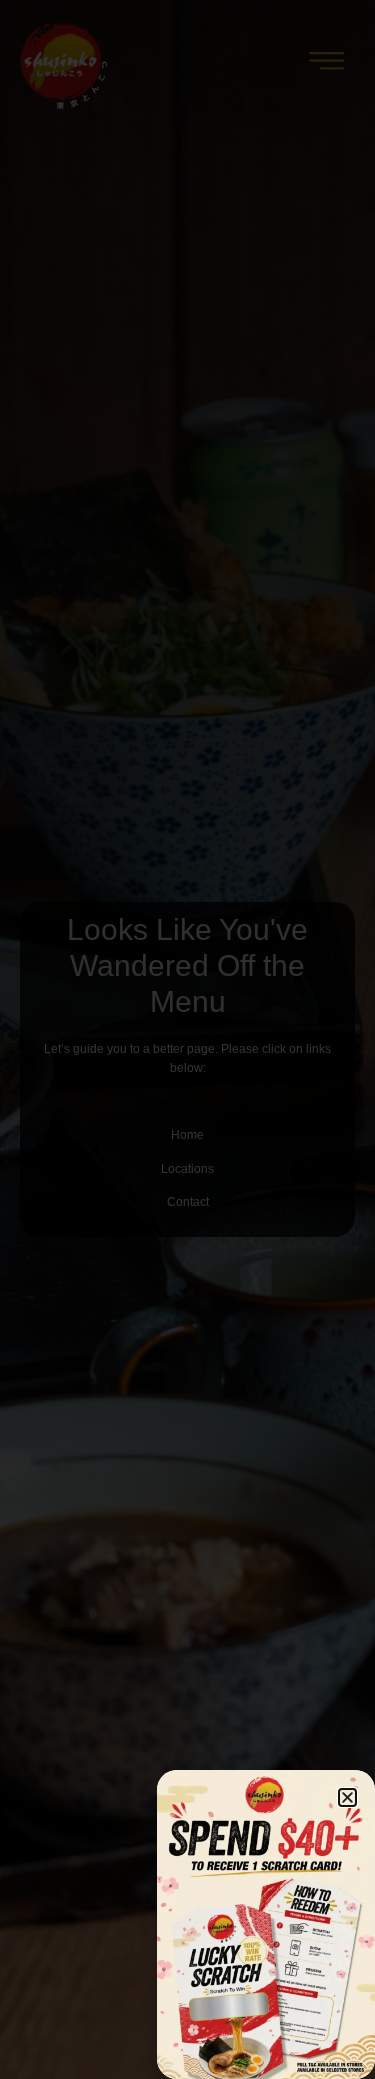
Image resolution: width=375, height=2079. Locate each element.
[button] (347, 1797)
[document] (187, 1039)
